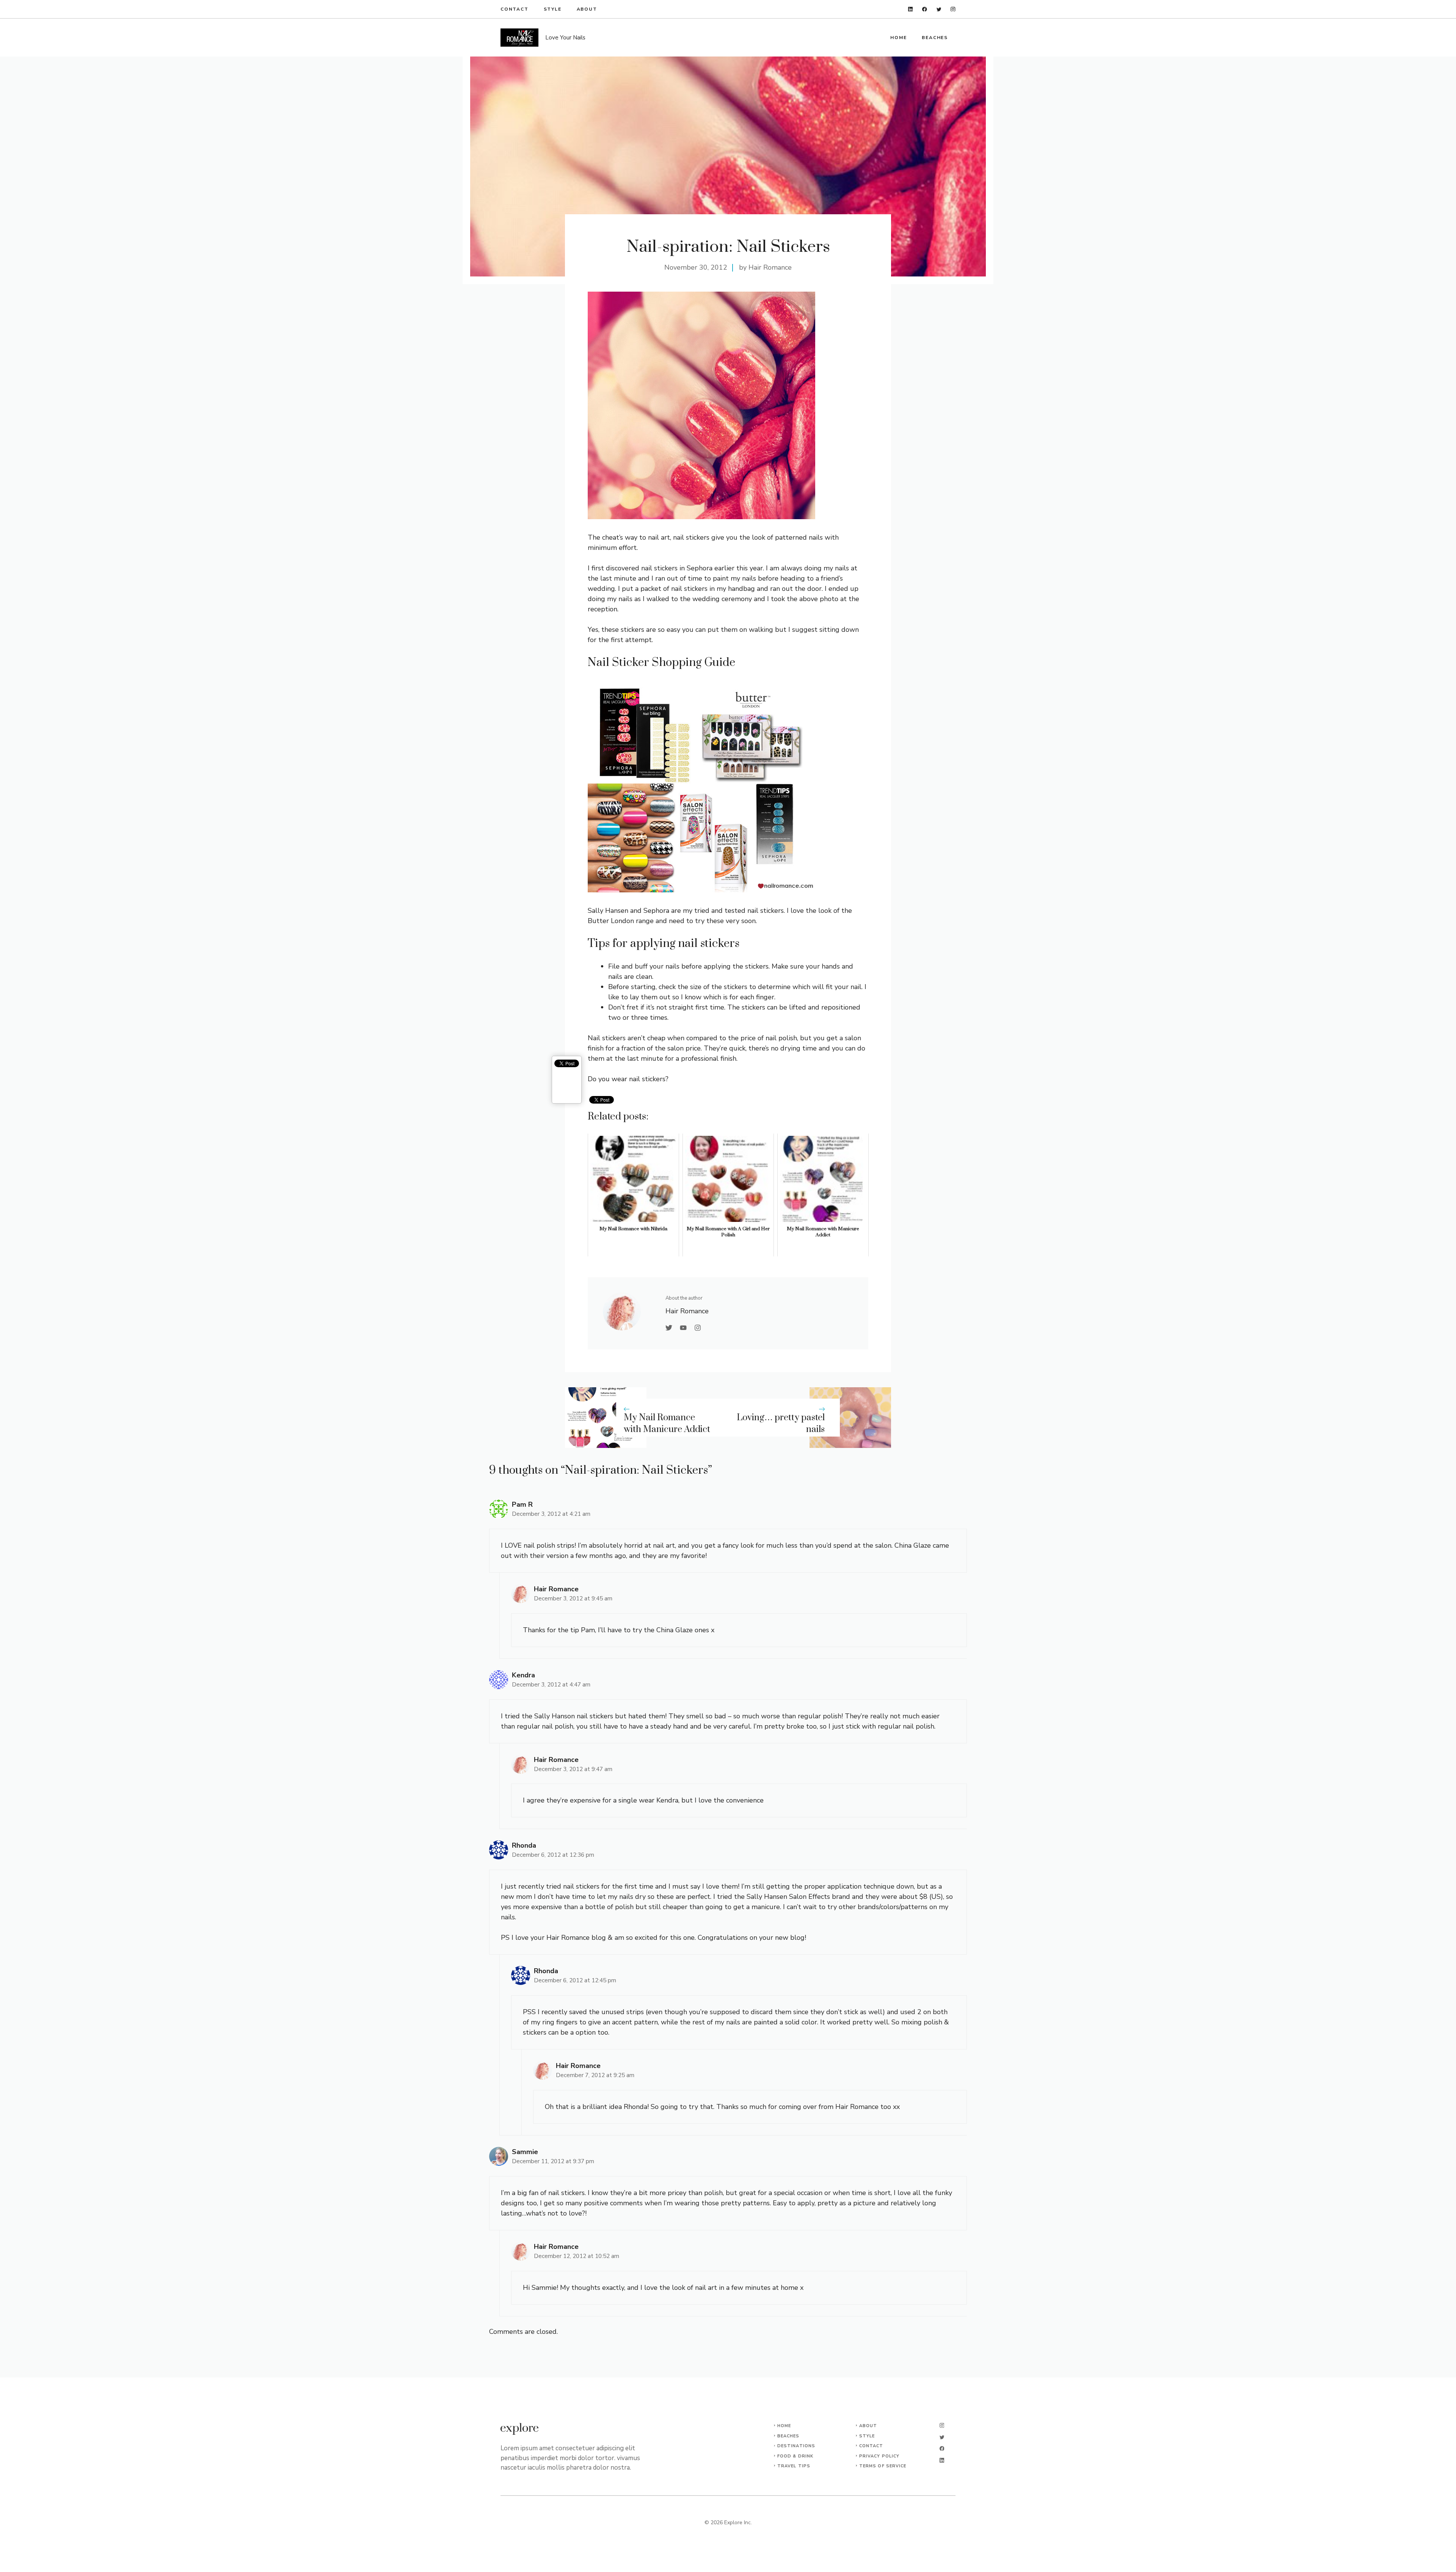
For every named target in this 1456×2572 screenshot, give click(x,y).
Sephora (656, 911)
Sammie (525, 2152)
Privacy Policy (879, 2456)
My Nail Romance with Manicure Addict (667, 1423)
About (587, 9)
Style (553, 9)
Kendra (523, 1675)
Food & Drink (795, 2456)
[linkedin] (911, 9)
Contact (515, 9)
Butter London (611, 921)
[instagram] (953, 9)
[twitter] (939, 9)
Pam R (522, 1504)
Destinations (796, 2446)
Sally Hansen (608, 911)
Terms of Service (883, 2466)
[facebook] (925, 9)
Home (898, 38)
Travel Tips (794, 2466)
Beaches (935, 38)
